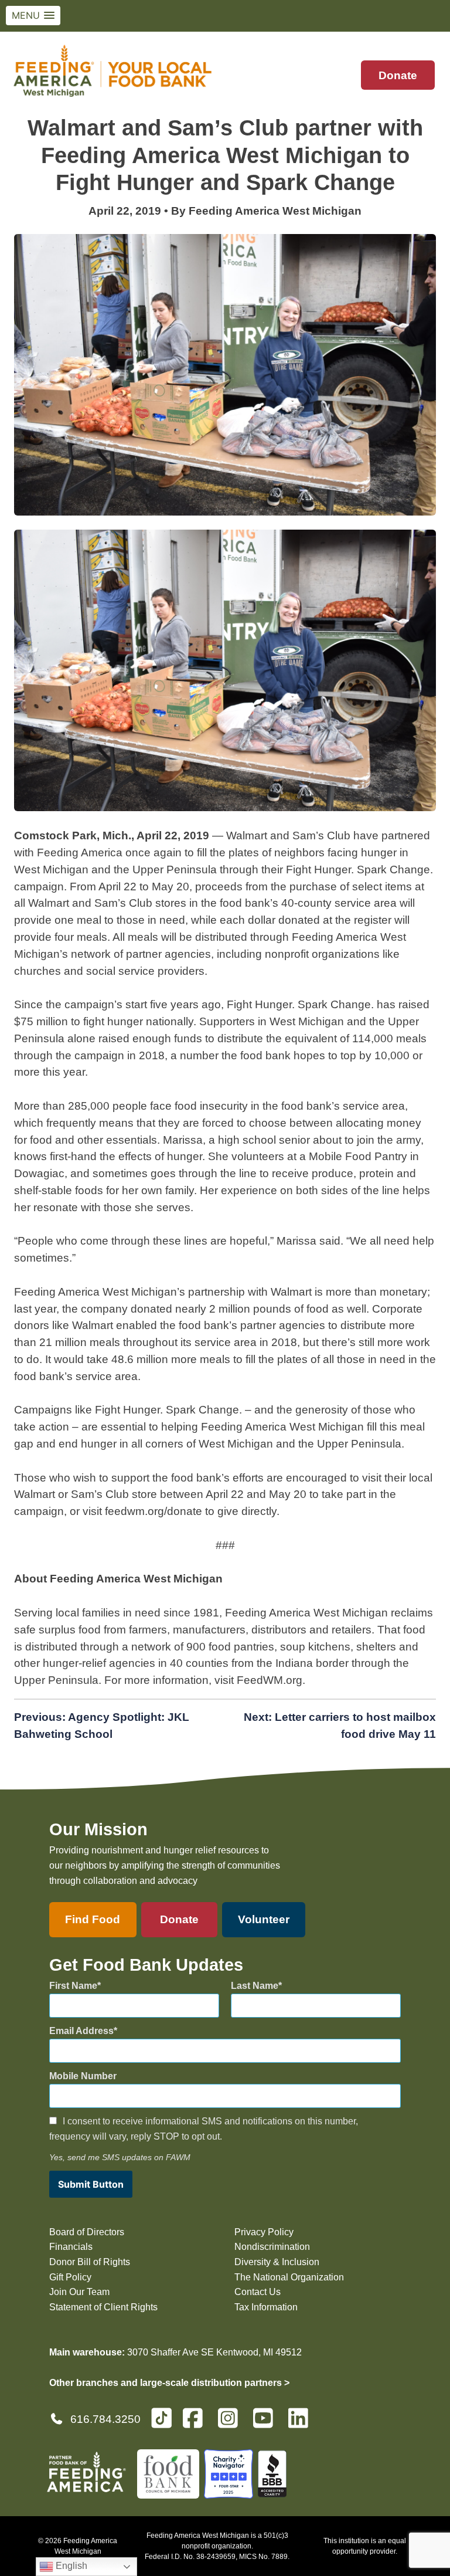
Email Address (81, 2031)
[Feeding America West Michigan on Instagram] (231, 2423)
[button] (33, 16)
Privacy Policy (264, 2232)
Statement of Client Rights (103, 2307)
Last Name (255, 1986)
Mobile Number (83, 2076)
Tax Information (266, 2307)
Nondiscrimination (272, 2247)
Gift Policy (70, 2277)
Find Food (93, 1919)
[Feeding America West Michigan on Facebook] (196, 2423)
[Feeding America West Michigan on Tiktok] (161, 2417)
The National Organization (289, 2277)
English (70, 2566)
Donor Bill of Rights (90, 2262)
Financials (71, 2247)
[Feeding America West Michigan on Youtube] (267, 2423)
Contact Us (258, 2292)
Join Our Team (79, 2292)
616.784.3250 (105, 2419)
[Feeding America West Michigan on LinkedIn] (302, 2423)
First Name (73, 1986)
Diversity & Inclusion (277, 2262)
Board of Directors (87, 2232)
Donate (398, 75)
